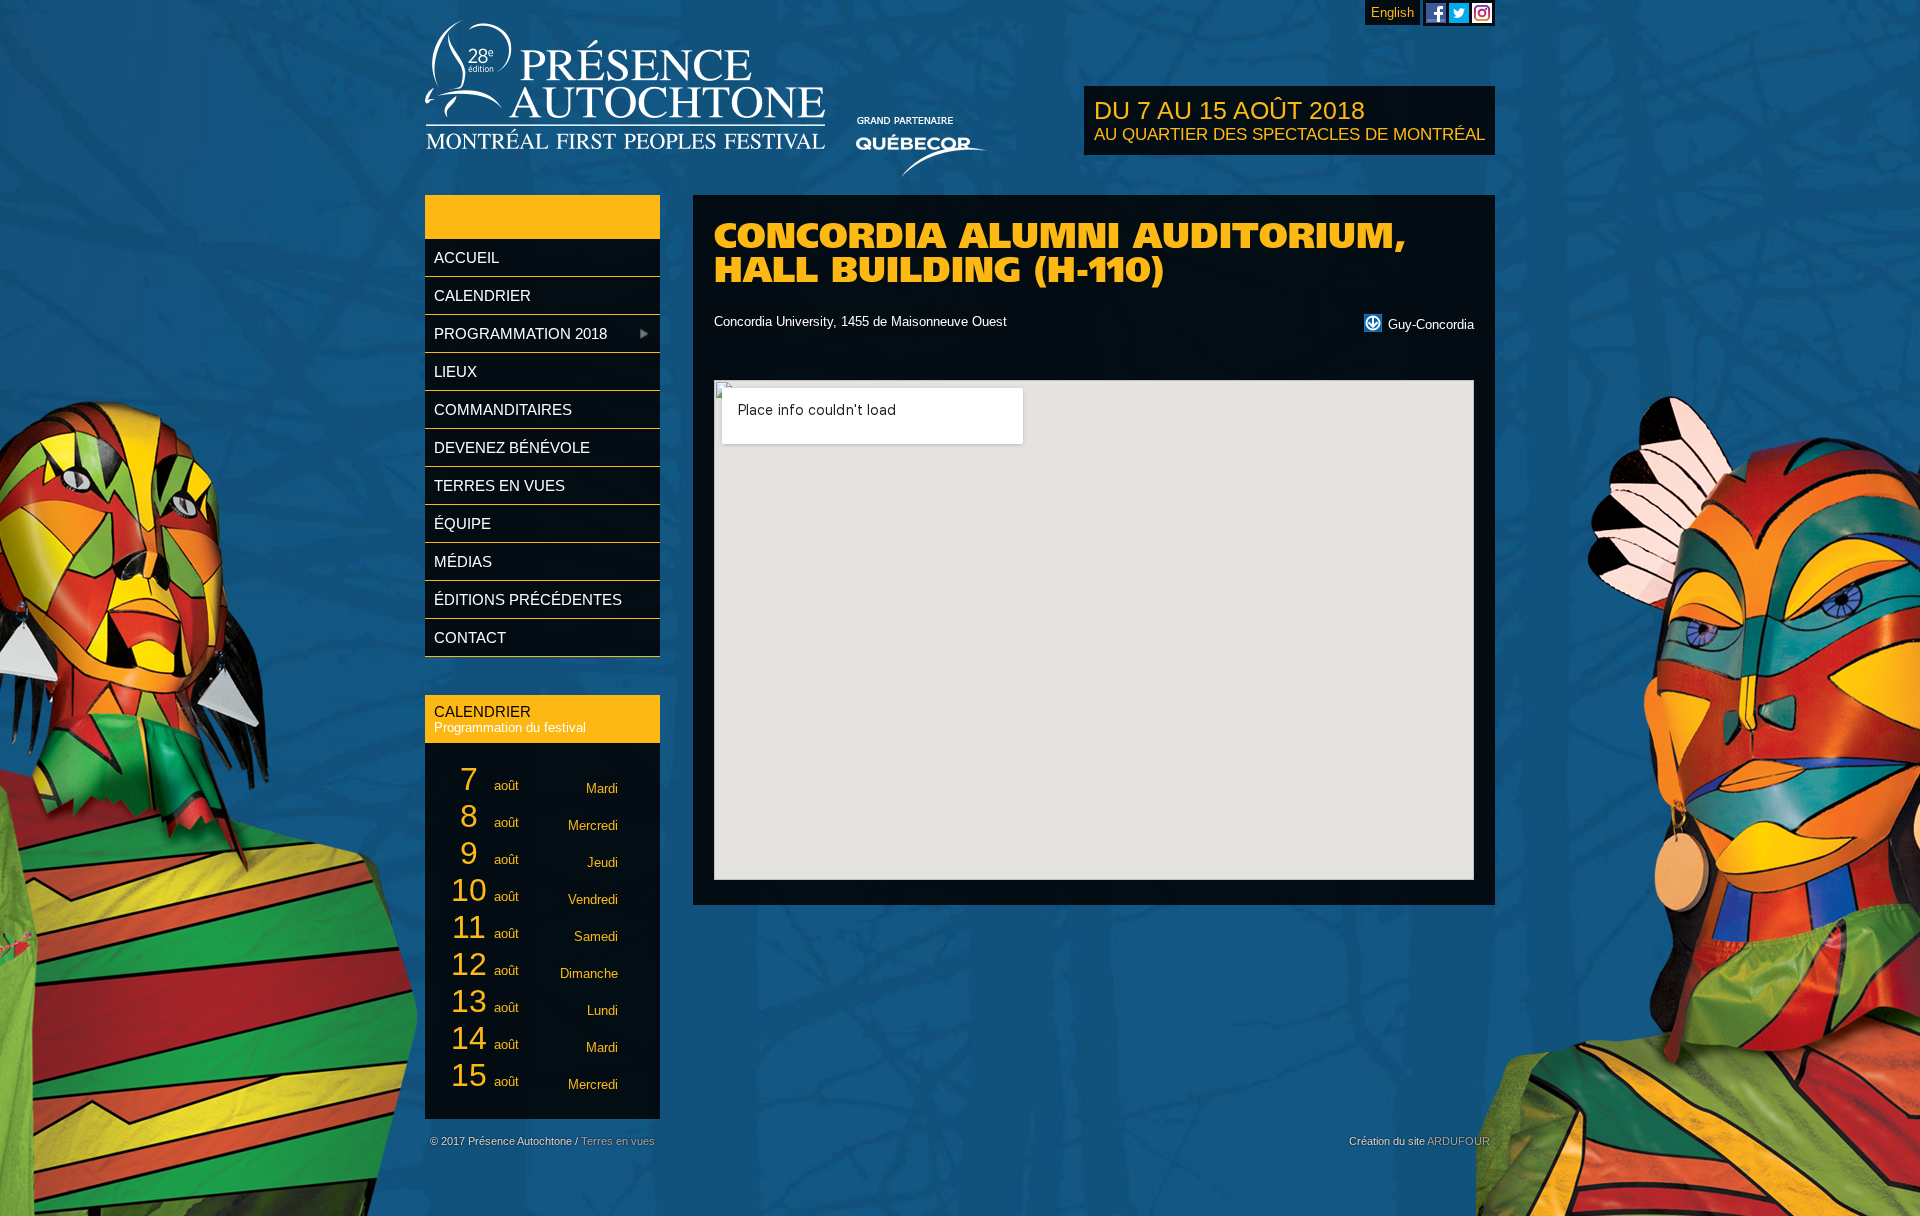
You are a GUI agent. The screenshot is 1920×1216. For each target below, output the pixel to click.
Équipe (462, 523)
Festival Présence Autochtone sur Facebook (1436, 13)
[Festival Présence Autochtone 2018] (625, 86)
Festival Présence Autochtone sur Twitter (1459, 13)
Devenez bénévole (512, 447)
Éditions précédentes (528, 599)
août (539, 779)
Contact (470, 637)
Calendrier (482, 295)
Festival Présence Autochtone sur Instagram (1482, 13)
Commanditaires (503, 409)
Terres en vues (499, 485)
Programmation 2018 (520, 333)
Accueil (466, 257)
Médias (463, 561)
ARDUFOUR (1458, 1141)
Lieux (455, 371)
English (1392, 12)
